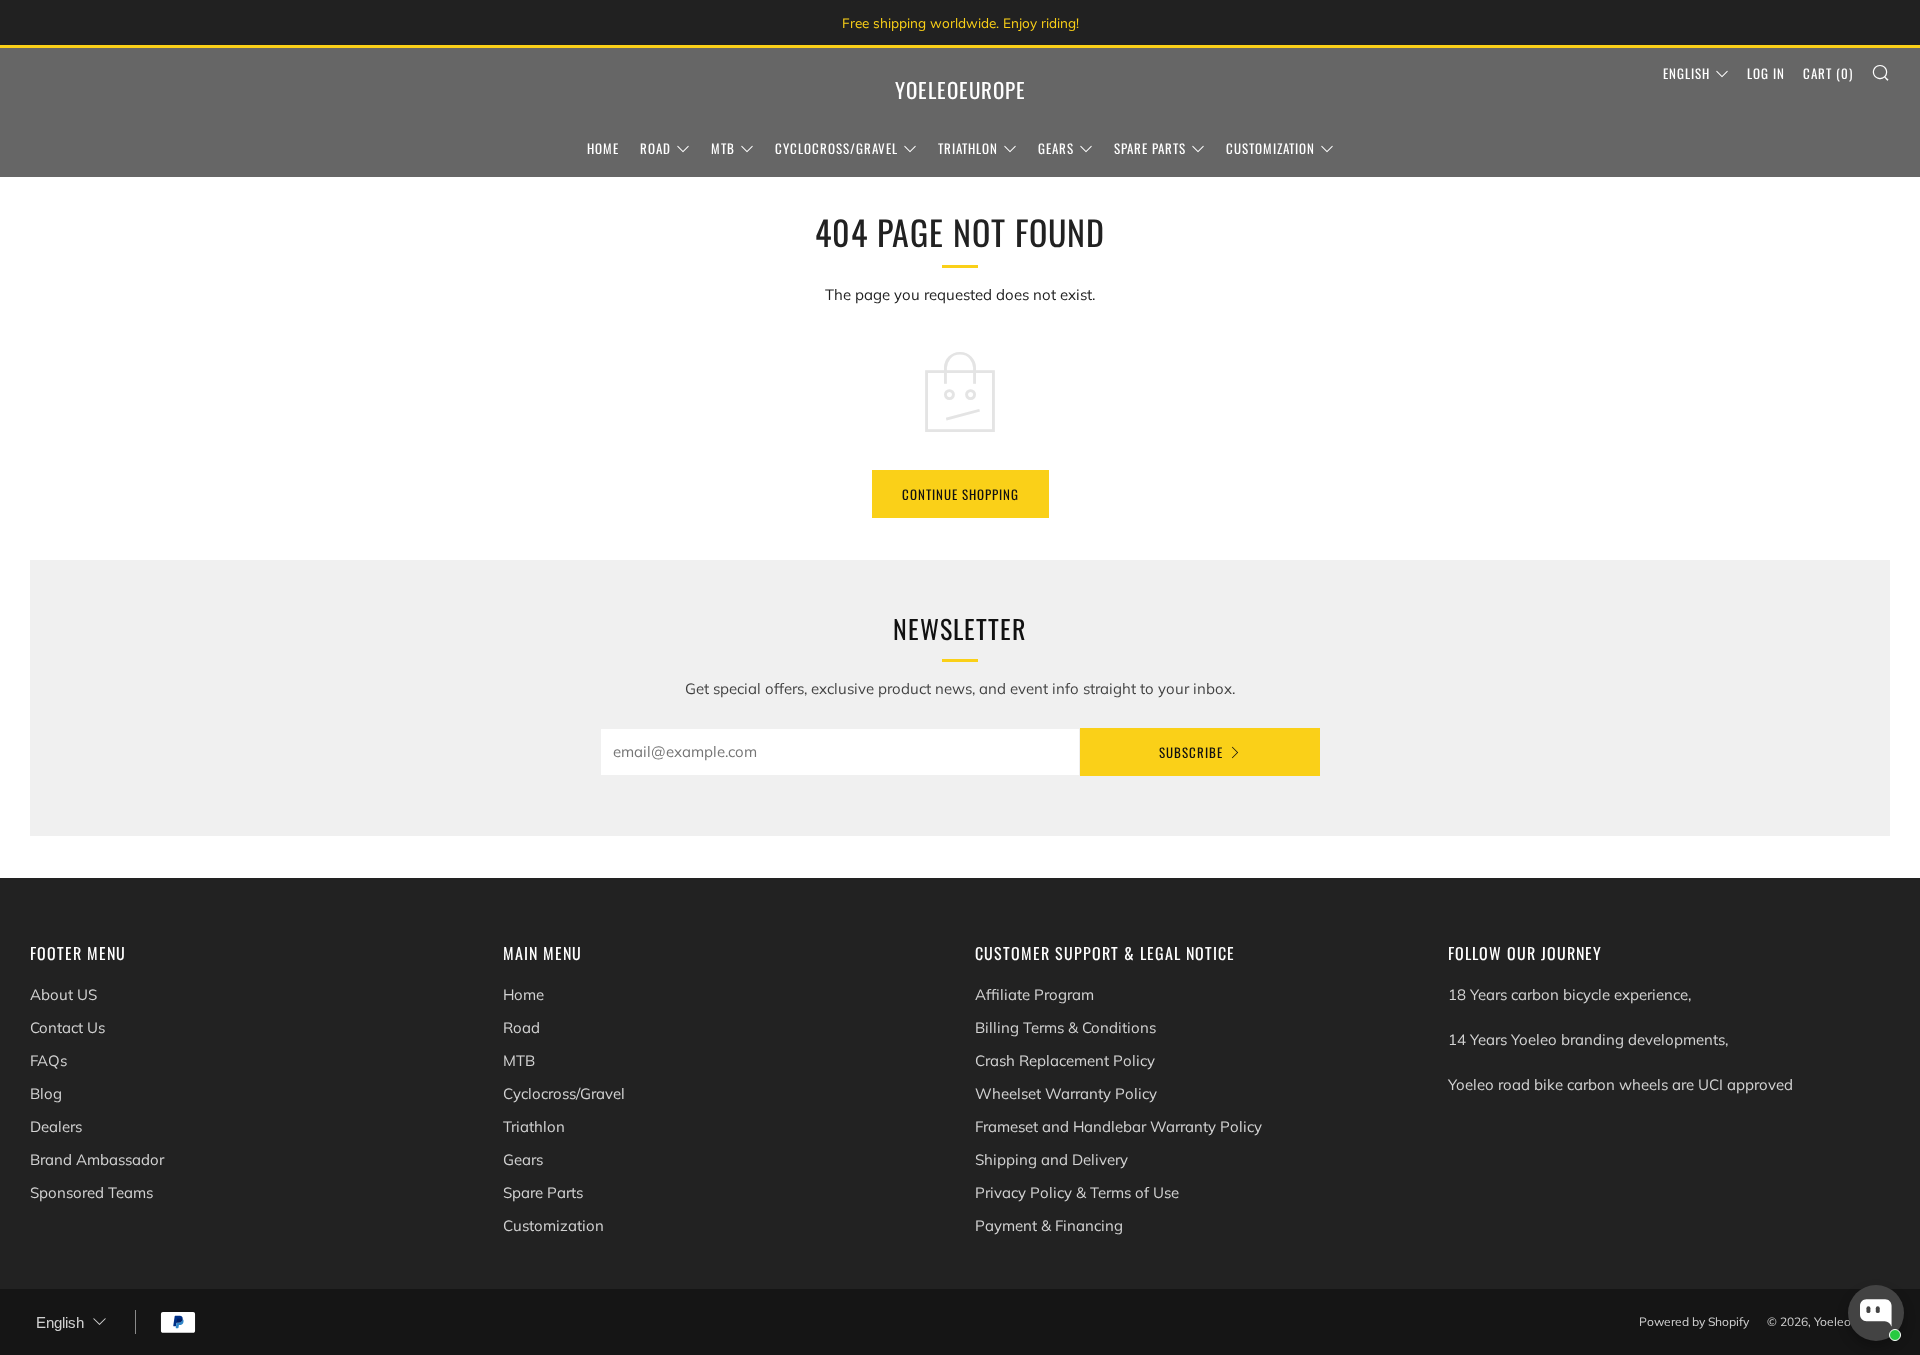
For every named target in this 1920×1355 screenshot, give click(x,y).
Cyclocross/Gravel (836, 148)
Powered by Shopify (1694, 1321)
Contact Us (67, 1027)
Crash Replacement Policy (1065, 1060)
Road (655, 148)
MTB (723, 148)
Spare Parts (1150, 148)
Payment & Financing (1049, 1225)
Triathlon (968, 148)
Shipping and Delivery (1051, 1159)
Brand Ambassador (97, 1159)
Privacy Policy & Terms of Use (1077, 1192)
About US (63, 994)
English (1686, 73)
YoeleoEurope (960, 90)
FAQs (48, 1060)
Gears (1056, 148)
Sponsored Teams (91, 1192)
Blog (46, 1093)
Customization (1270, 148)
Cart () (1828, 73)
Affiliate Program (1034, 994)
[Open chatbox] (1876, 1313)
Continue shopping (960, 494)
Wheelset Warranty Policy (1066, 1093)
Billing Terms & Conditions (1065, 1027)
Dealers (56, 1126)
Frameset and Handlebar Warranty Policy (1118, 1126)
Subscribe (1191, 752)
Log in (1766, 73)
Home (603, 148)
